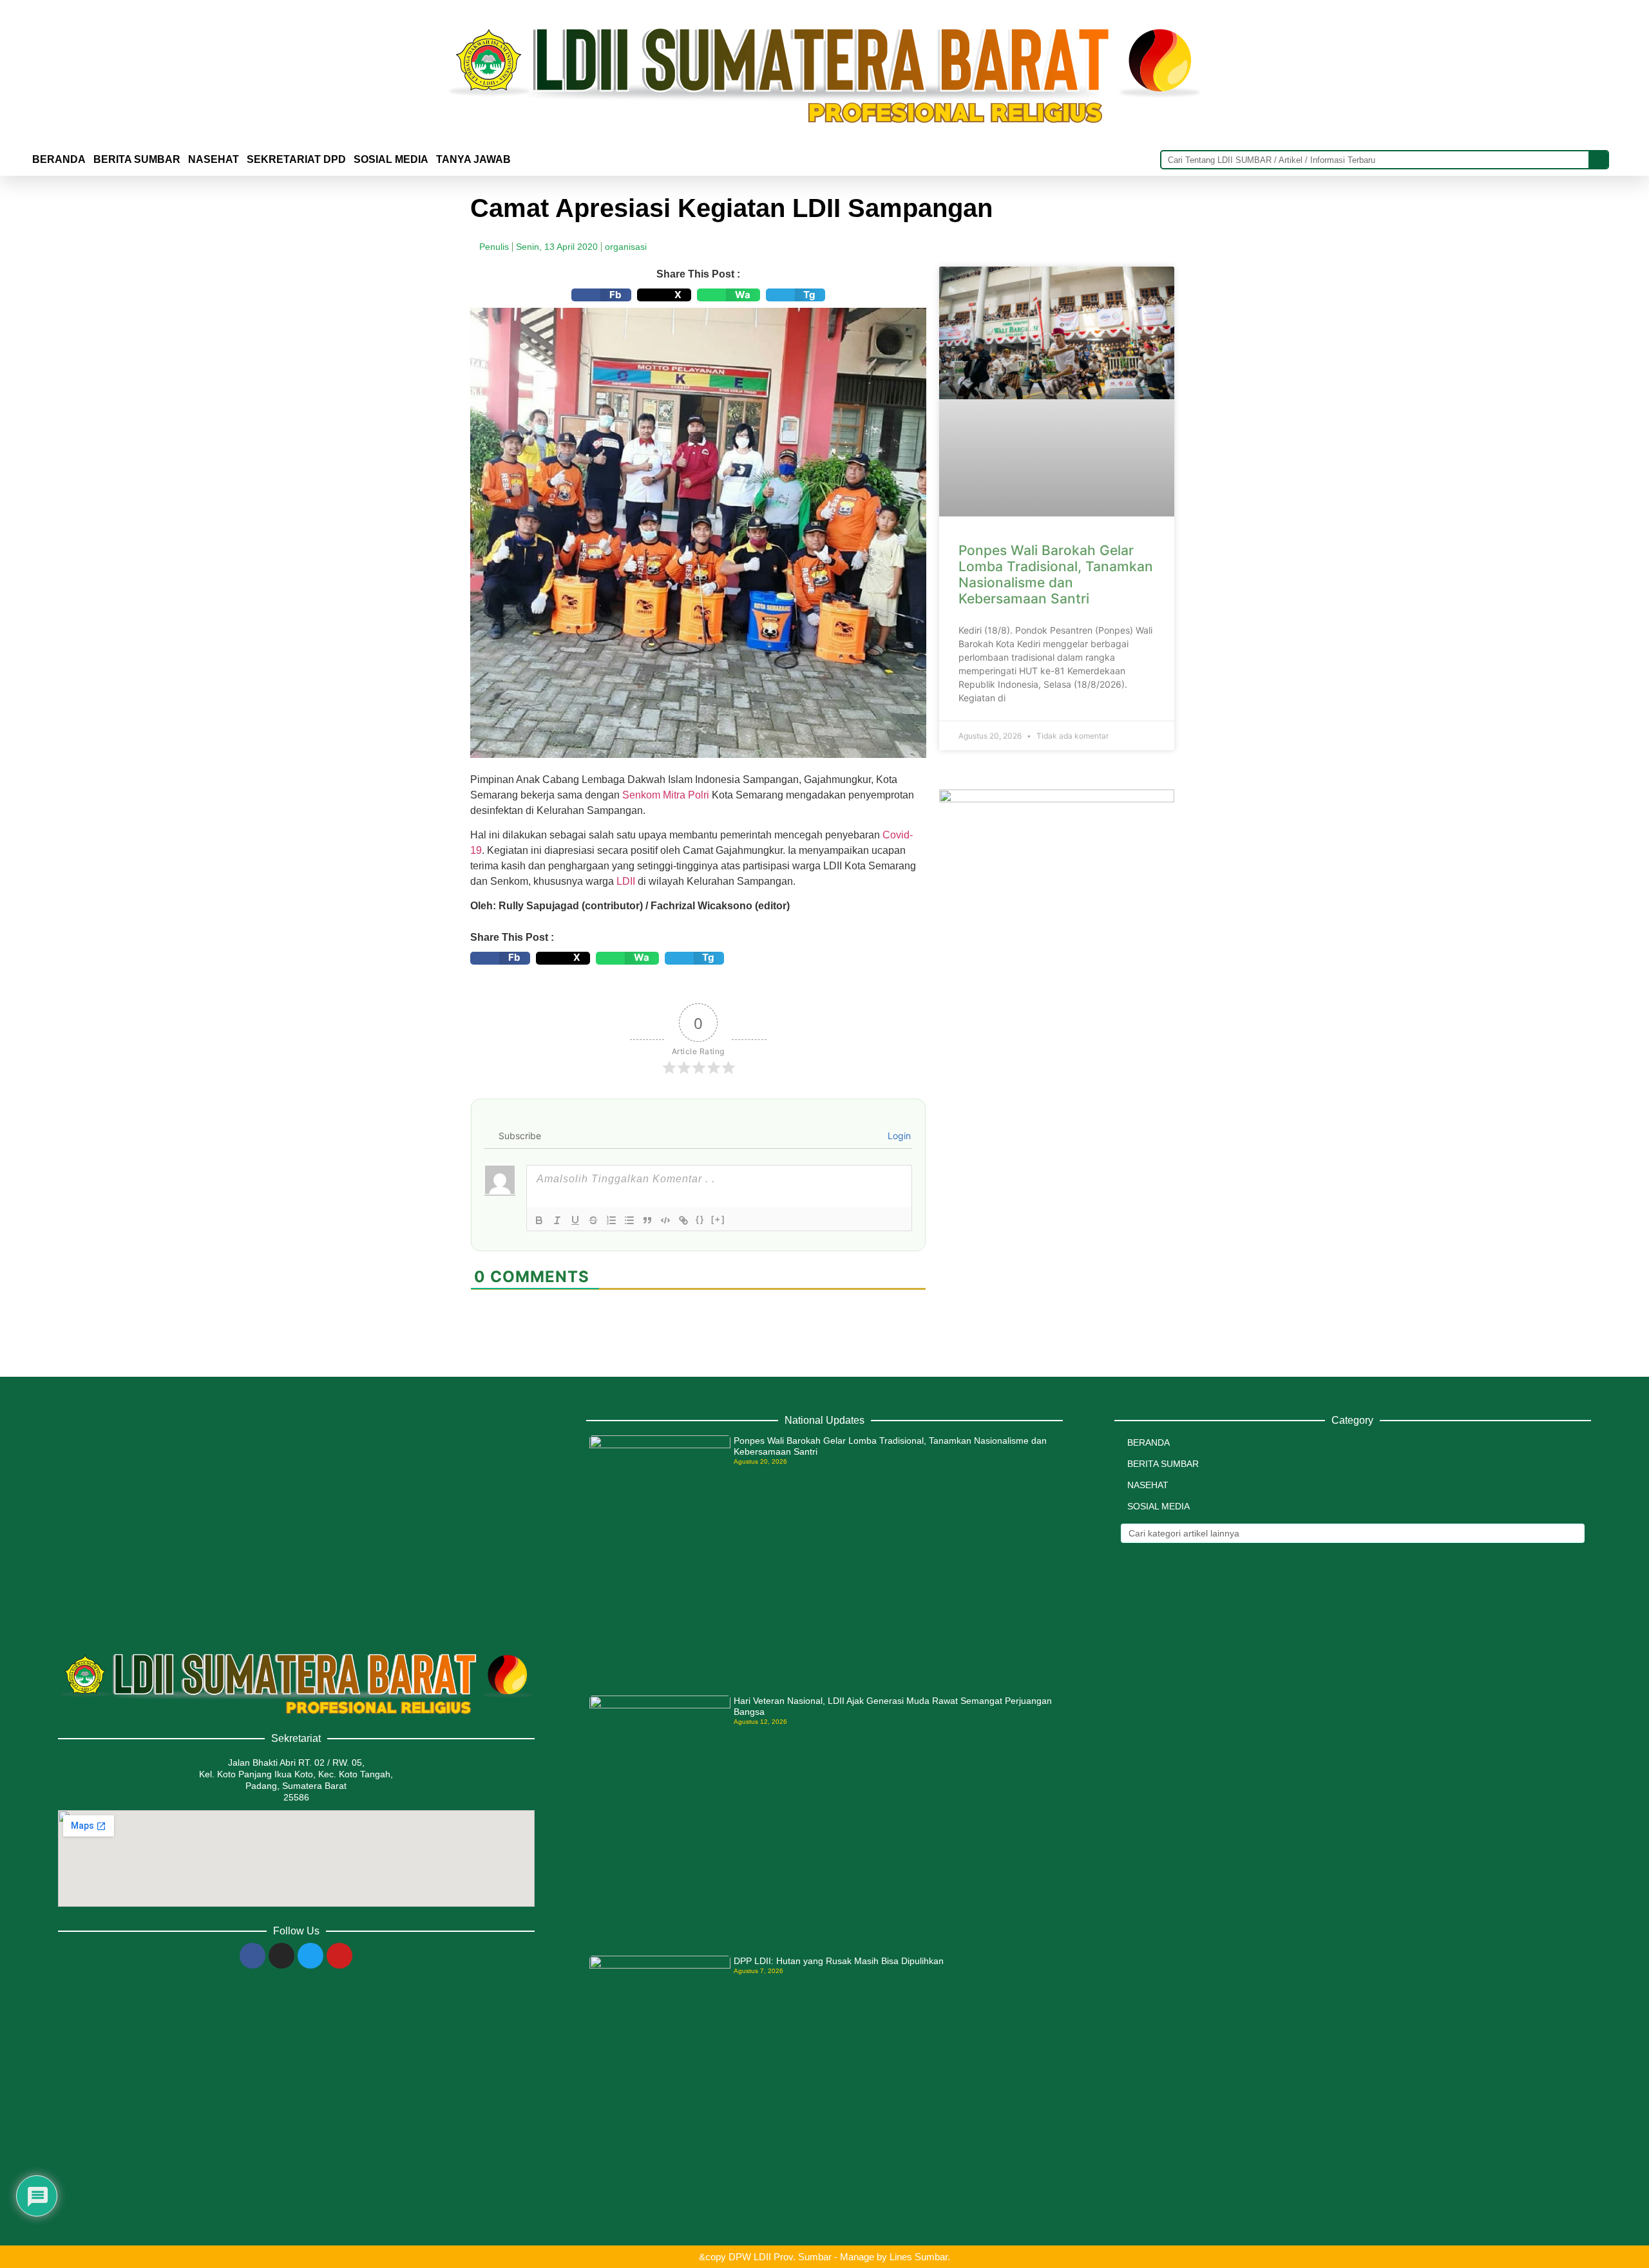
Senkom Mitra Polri (666, 795)
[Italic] (557, 1220)
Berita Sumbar (1163, 1464)
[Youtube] (339, 1956)
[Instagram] (281, 1956)
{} (700, 1219)
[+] (718, 1219)
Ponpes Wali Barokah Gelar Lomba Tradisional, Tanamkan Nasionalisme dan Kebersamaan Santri (1056, 575)
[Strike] (593, 1220)
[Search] (1598, 160)
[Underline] (575, 1220)
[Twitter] (310, 1956)
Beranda (59, 159)
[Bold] (539, 1220)
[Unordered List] (629, 1220)
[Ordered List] (611, 1220)
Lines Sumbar (919, 2257)
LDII (626, 881)
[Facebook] (253, 1956)
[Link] (683, 1220)
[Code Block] (665, 1220)
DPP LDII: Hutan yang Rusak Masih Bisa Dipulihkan (839, 1961)
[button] (601, 295)
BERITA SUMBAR (137, 159)
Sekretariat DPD (296, 159)
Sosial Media (391, 159)
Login (898, 1136)
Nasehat (214, 159)
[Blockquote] (647, 1220)
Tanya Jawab (473, 159)
